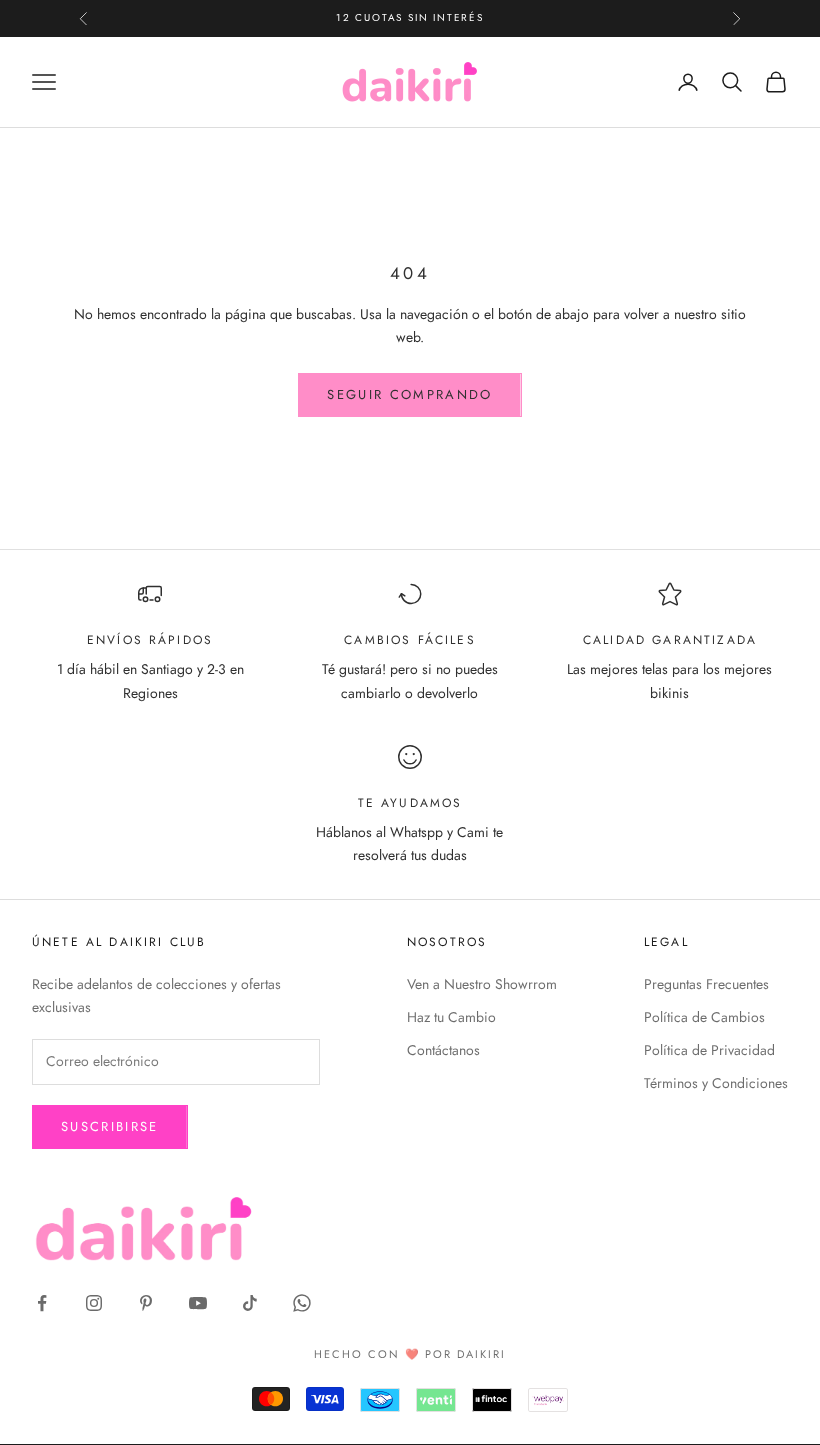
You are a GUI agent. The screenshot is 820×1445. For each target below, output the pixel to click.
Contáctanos (443, 1050)
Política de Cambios (704, 1017)
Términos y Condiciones (716, 1083)
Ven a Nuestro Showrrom (482, 984)
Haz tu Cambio (451, 1017)
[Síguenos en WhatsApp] (302, 1303)
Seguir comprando (409, 394)
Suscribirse (110, 1126)
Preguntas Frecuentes (706, 984)
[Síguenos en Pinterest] (146, 1303)
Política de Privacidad (709, 1050)
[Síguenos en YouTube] (198, 1303)
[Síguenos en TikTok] (250, 1303)
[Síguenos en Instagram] (94, 1303)
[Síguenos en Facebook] (42, 1303)
